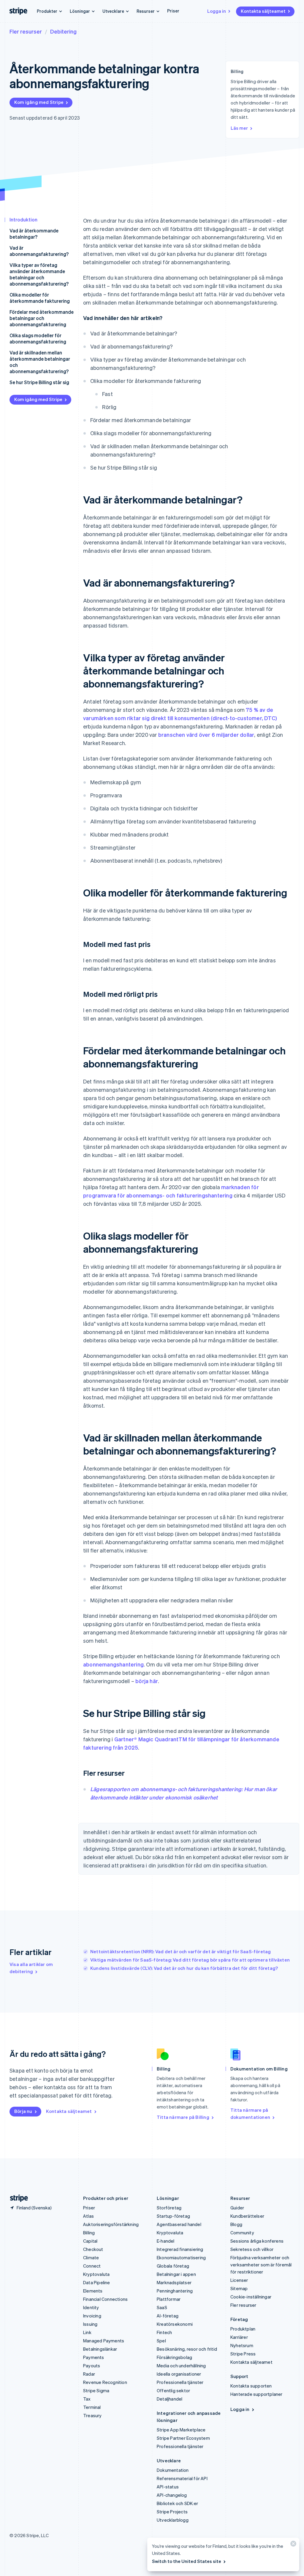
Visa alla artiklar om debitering (31, 1968)
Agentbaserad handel (179, 2224)
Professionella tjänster (180, 2382)
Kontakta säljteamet (263, 11)
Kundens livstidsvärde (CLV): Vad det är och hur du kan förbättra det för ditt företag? (184, 1968)
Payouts (92, 2366)
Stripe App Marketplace (181, 2430)
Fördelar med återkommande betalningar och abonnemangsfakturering (42, 318)
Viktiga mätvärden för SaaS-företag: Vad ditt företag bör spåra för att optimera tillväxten (190, 1960)
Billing (89, 2233)
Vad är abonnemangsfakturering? (39, 251)
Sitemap (239, 2288)
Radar (89, 2374)
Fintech (164, 2332)
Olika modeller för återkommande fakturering (40, 298)
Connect (92, 2266)
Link (87, 2332)
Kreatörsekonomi (175, 2324)
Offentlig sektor (173, 2390)
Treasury (92, 2415)
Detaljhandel (170, 2399)
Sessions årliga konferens (257, 2241)
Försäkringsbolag (174, 2357)
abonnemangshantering (113, 1664)
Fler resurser (26, 31)
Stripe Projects (172, 2512)
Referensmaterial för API (182, 2478)
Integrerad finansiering (180, 2249)
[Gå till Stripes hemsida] (17, 2198)
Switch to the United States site (187, 2561)
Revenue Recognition (105, 2382)
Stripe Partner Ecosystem (183, 2438)
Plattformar (169, 2299)
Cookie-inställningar (251, 2297)
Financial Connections (105, 2299)
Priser (173, 11)
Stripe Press (243, 2354)
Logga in (217, 11)
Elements (93, 2291)
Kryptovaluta (96, 2274)
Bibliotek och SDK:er (177, 2503)
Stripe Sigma (96, 2390)
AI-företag (168, 2316)
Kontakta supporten (251, 2386)
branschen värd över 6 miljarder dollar (206, 735)
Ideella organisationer (179, 2374)
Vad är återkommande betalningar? (34, 234)
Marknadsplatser (174, 2282)
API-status (168, 2487)
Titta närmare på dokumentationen (250, 2114)
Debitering (63, 31)
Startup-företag (173, 2216)
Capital (90, 2241)
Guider (237, 2208)
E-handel (166, 2241)
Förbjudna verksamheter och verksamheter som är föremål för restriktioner (261, 2265)
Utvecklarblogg (173, 2520)
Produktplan (243, 2329)
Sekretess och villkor (252, 2249)
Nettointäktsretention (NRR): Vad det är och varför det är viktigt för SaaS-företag (180, 1951)
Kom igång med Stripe (39, 102)
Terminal (92, 2407)
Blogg (236, 2224)
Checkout (93, 2249)
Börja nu (23, 2111)
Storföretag (169, 2208)
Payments (94, 2357)
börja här (147, 1681)
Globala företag (173, 2266)
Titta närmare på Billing (183, 2117)
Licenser (239, 2280)
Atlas (88, 2216)
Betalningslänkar (100, 2349)
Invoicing (92, 2316)
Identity (91, 2307)
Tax (87, 2399)
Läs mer (239, 128)
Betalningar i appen (176, 2274)
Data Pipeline (97, 2282)
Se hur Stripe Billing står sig (39, 382)
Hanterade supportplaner (256, 2394)
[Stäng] (292, 2545)
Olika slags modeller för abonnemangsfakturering (38, 338)
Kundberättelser (247, 2216)
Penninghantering (175, 2291)
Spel (161, 2341)
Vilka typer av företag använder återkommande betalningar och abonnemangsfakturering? (39, 274)
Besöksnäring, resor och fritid (187, 2349)
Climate (91, 2257)
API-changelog (172, 2495)
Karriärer (239, 2337)
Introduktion (23, 220)
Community (242, 2233)
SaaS (162, 2307)
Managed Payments (104, 2341)
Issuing (90, 2324)
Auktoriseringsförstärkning (111, 2224)
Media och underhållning (181, 2366)
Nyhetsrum (242, 2345)
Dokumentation (173, 2470)
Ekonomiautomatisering (181, 2257)
